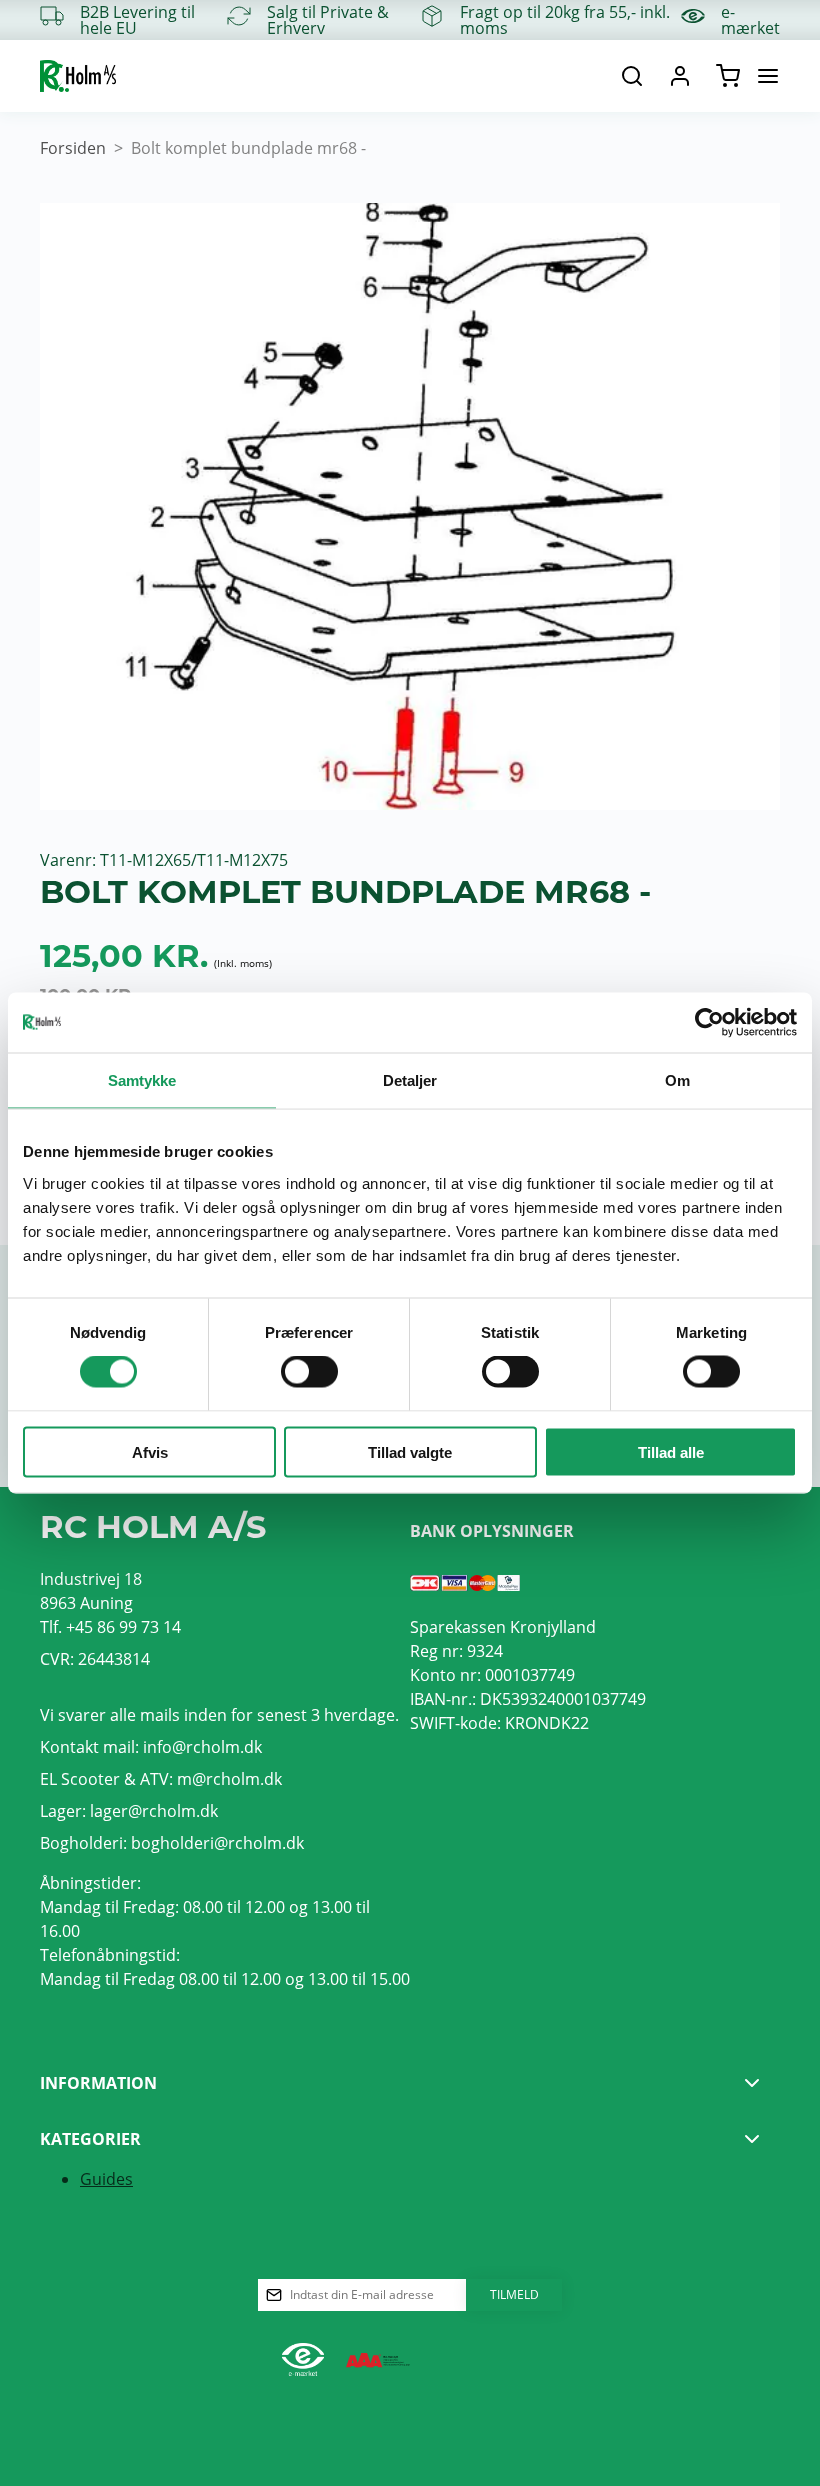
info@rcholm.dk (202, 1747)
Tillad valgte (410, 1451)
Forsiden (73, 148)
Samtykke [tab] (142, 1080)
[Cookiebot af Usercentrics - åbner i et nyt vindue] (709, 1023)
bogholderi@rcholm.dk (217, 1843)
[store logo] (78, 76)
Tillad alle (671, 1451)
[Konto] (680, 76)
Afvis (150, 1451)
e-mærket (750, 20)
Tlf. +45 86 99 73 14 (110, 1627)
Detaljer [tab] (410, 1080)
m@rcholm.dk (229, 1779)
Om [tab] (677, 1080)
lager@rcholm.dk (154, 1811)
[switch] (309, 1372)
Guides (106, 2179)
